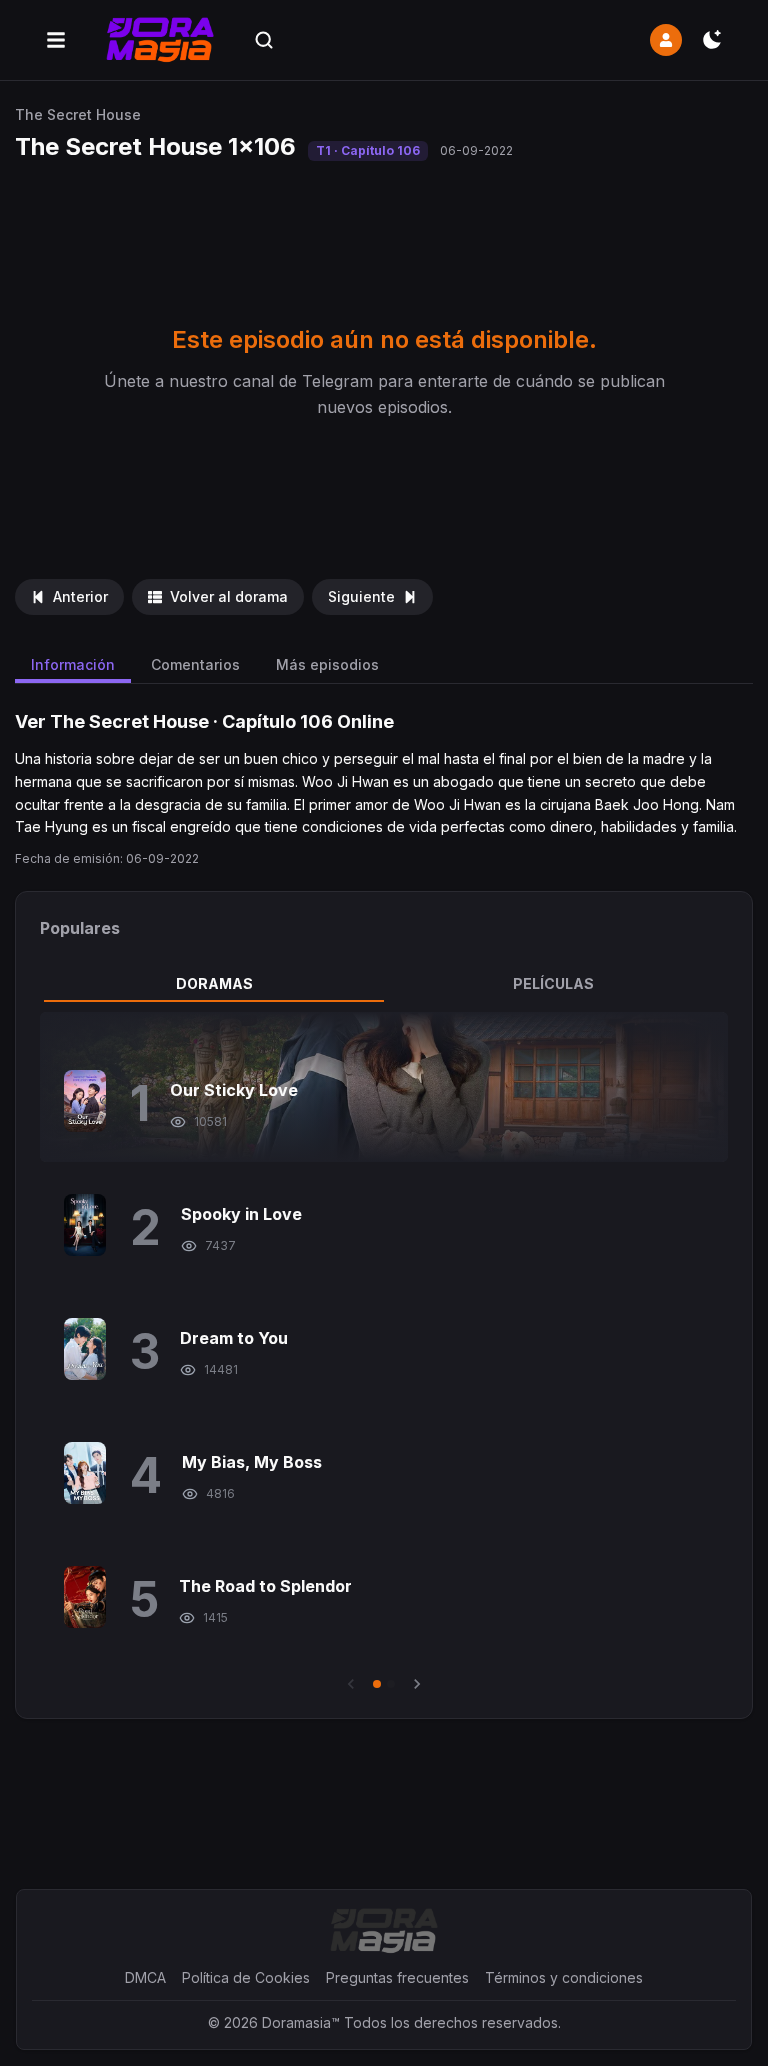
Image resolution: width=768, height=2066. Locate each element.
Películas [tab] (553, 983)
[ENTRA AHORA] (666, 40)
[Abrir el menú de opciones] (56, 40)
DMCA (145, 1977)
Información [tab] (73, 664)
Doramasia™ (301, 2022)
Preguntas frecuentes (397, 1977)
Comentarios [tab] (195, 664)
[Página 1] (377, 1684)
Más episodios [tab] (327, 664)
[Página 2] (391, 1684)
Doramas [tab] (214, 983)
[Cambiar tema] (712, 40)
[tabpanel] (383, 1353)
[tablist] (383, 984)
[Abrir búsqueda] (264, 40)
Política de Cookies (246, 1977)
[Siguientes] (417, 1684)
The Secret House (78, 114)
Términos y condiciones (564, 1977)
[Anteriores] (351, 1684)
